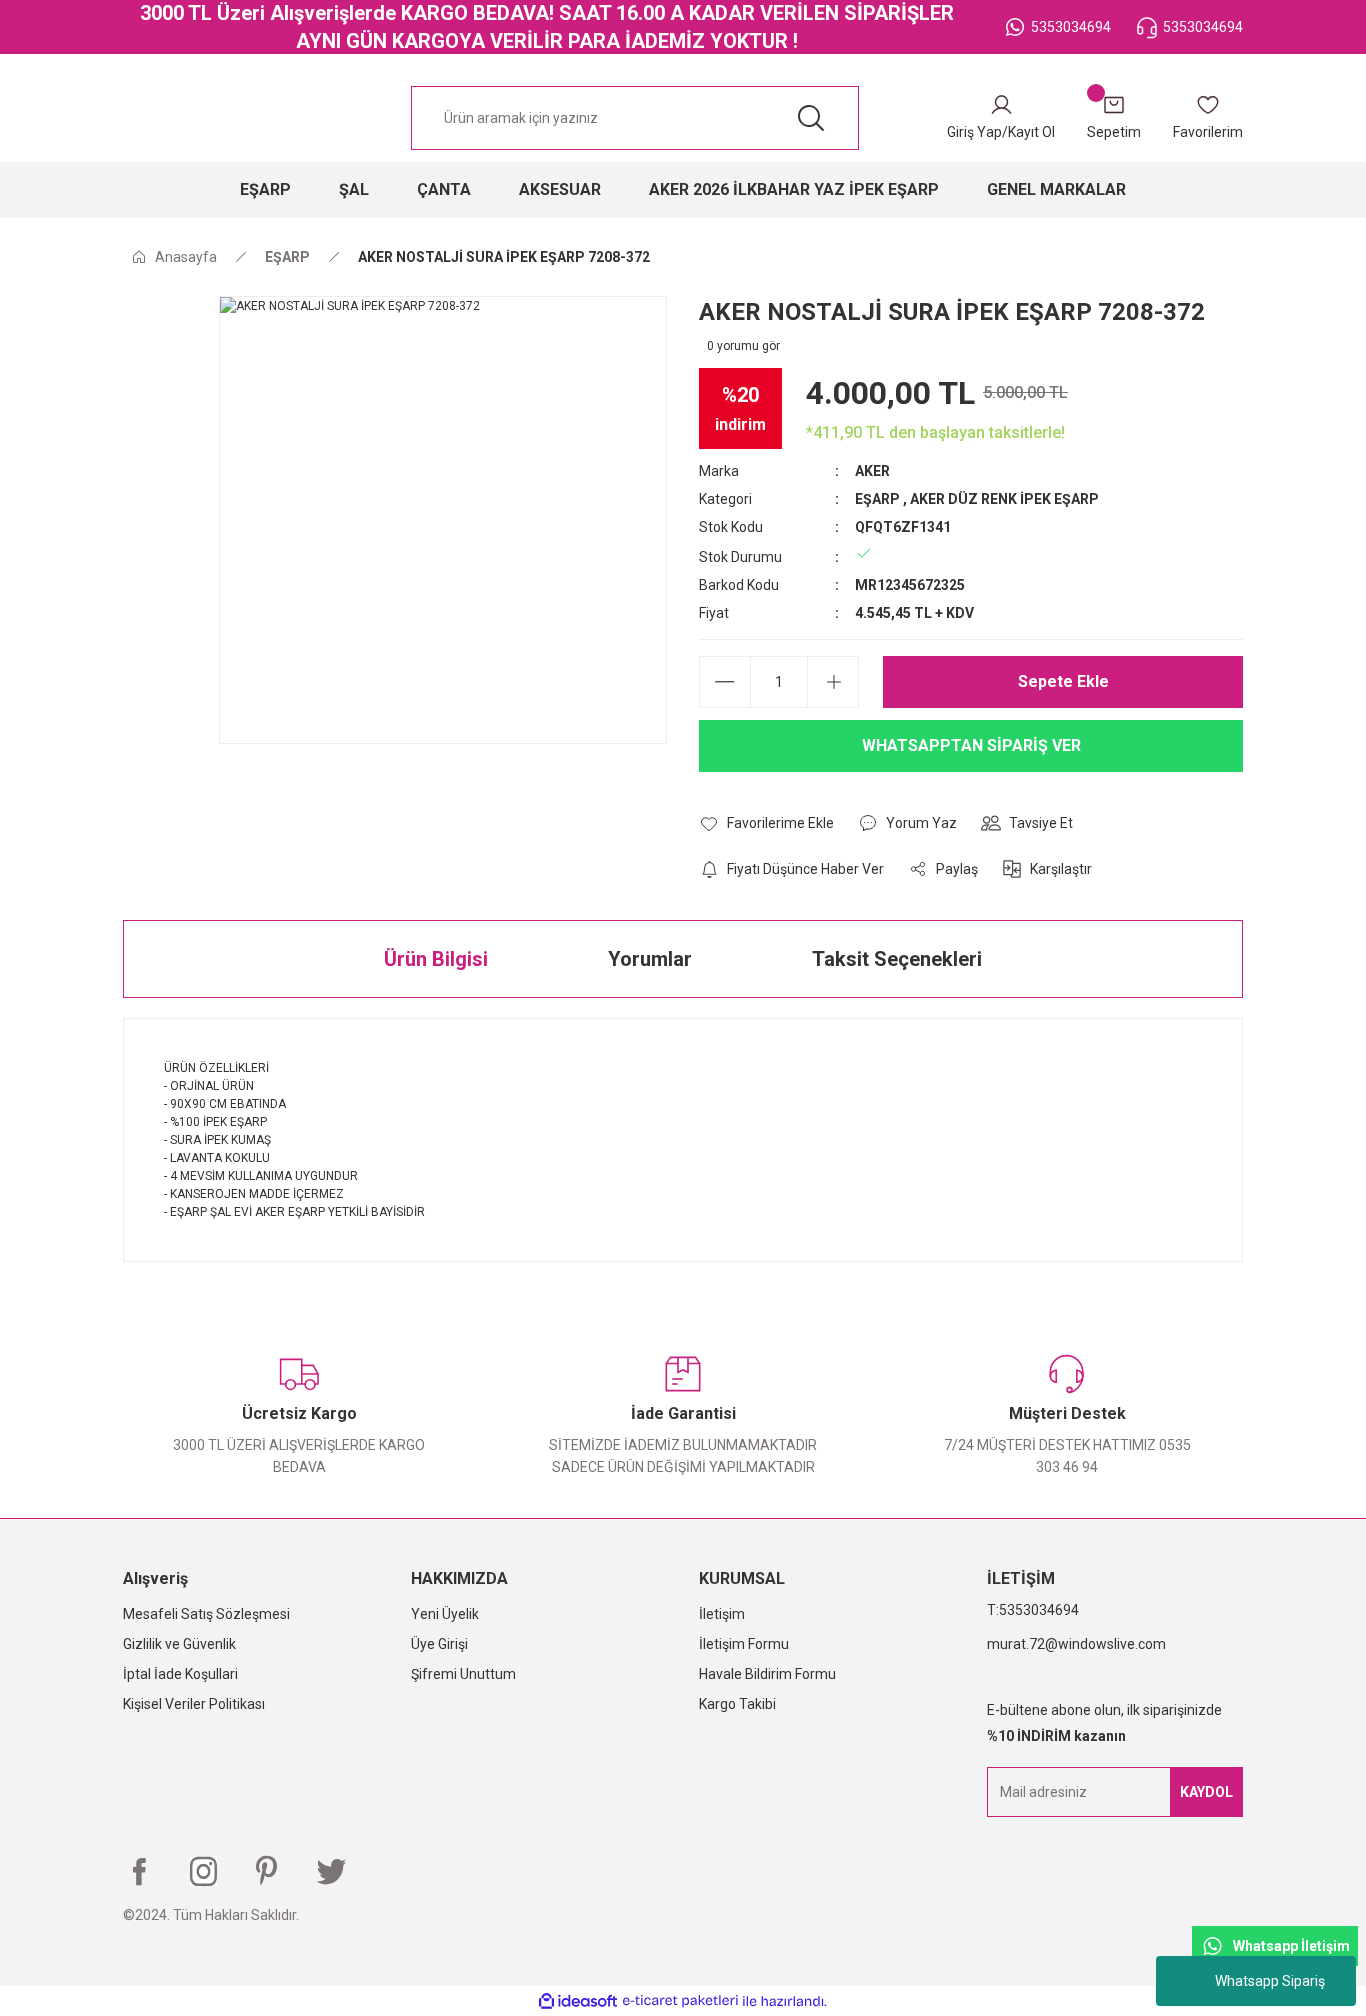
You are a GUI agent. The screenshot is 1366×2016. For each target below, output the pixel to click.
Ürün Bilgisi (436, 959)
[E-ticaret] (680, 2001)
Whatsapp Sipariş (1270, 1981)
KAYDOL (1206, 1792)
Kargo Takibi (737, 1704)
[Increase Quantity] (833, 682)
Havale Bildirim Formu (767, 1674)
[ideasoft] (578, 2001)
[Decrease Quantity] (725, 682)
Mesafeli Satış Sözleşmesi (206, 1614)
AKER (872, 471)
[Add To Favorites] (766, 823)
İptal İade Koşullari (180, 1674)
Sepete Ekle (1063, 681)
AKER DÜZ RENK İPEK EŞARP (1004, 499)
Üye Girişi (439, 1644)
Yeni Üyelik (445, 1614)
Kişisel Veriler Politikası (194, 1704)
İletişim (722, 1614)
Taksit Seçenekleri (897, 959)
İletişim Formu (744, 1644)
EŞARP (877, 499)
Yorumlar (650, 959)
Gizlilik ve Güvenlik (179, 1644)
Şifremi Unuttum (463, 1674)
